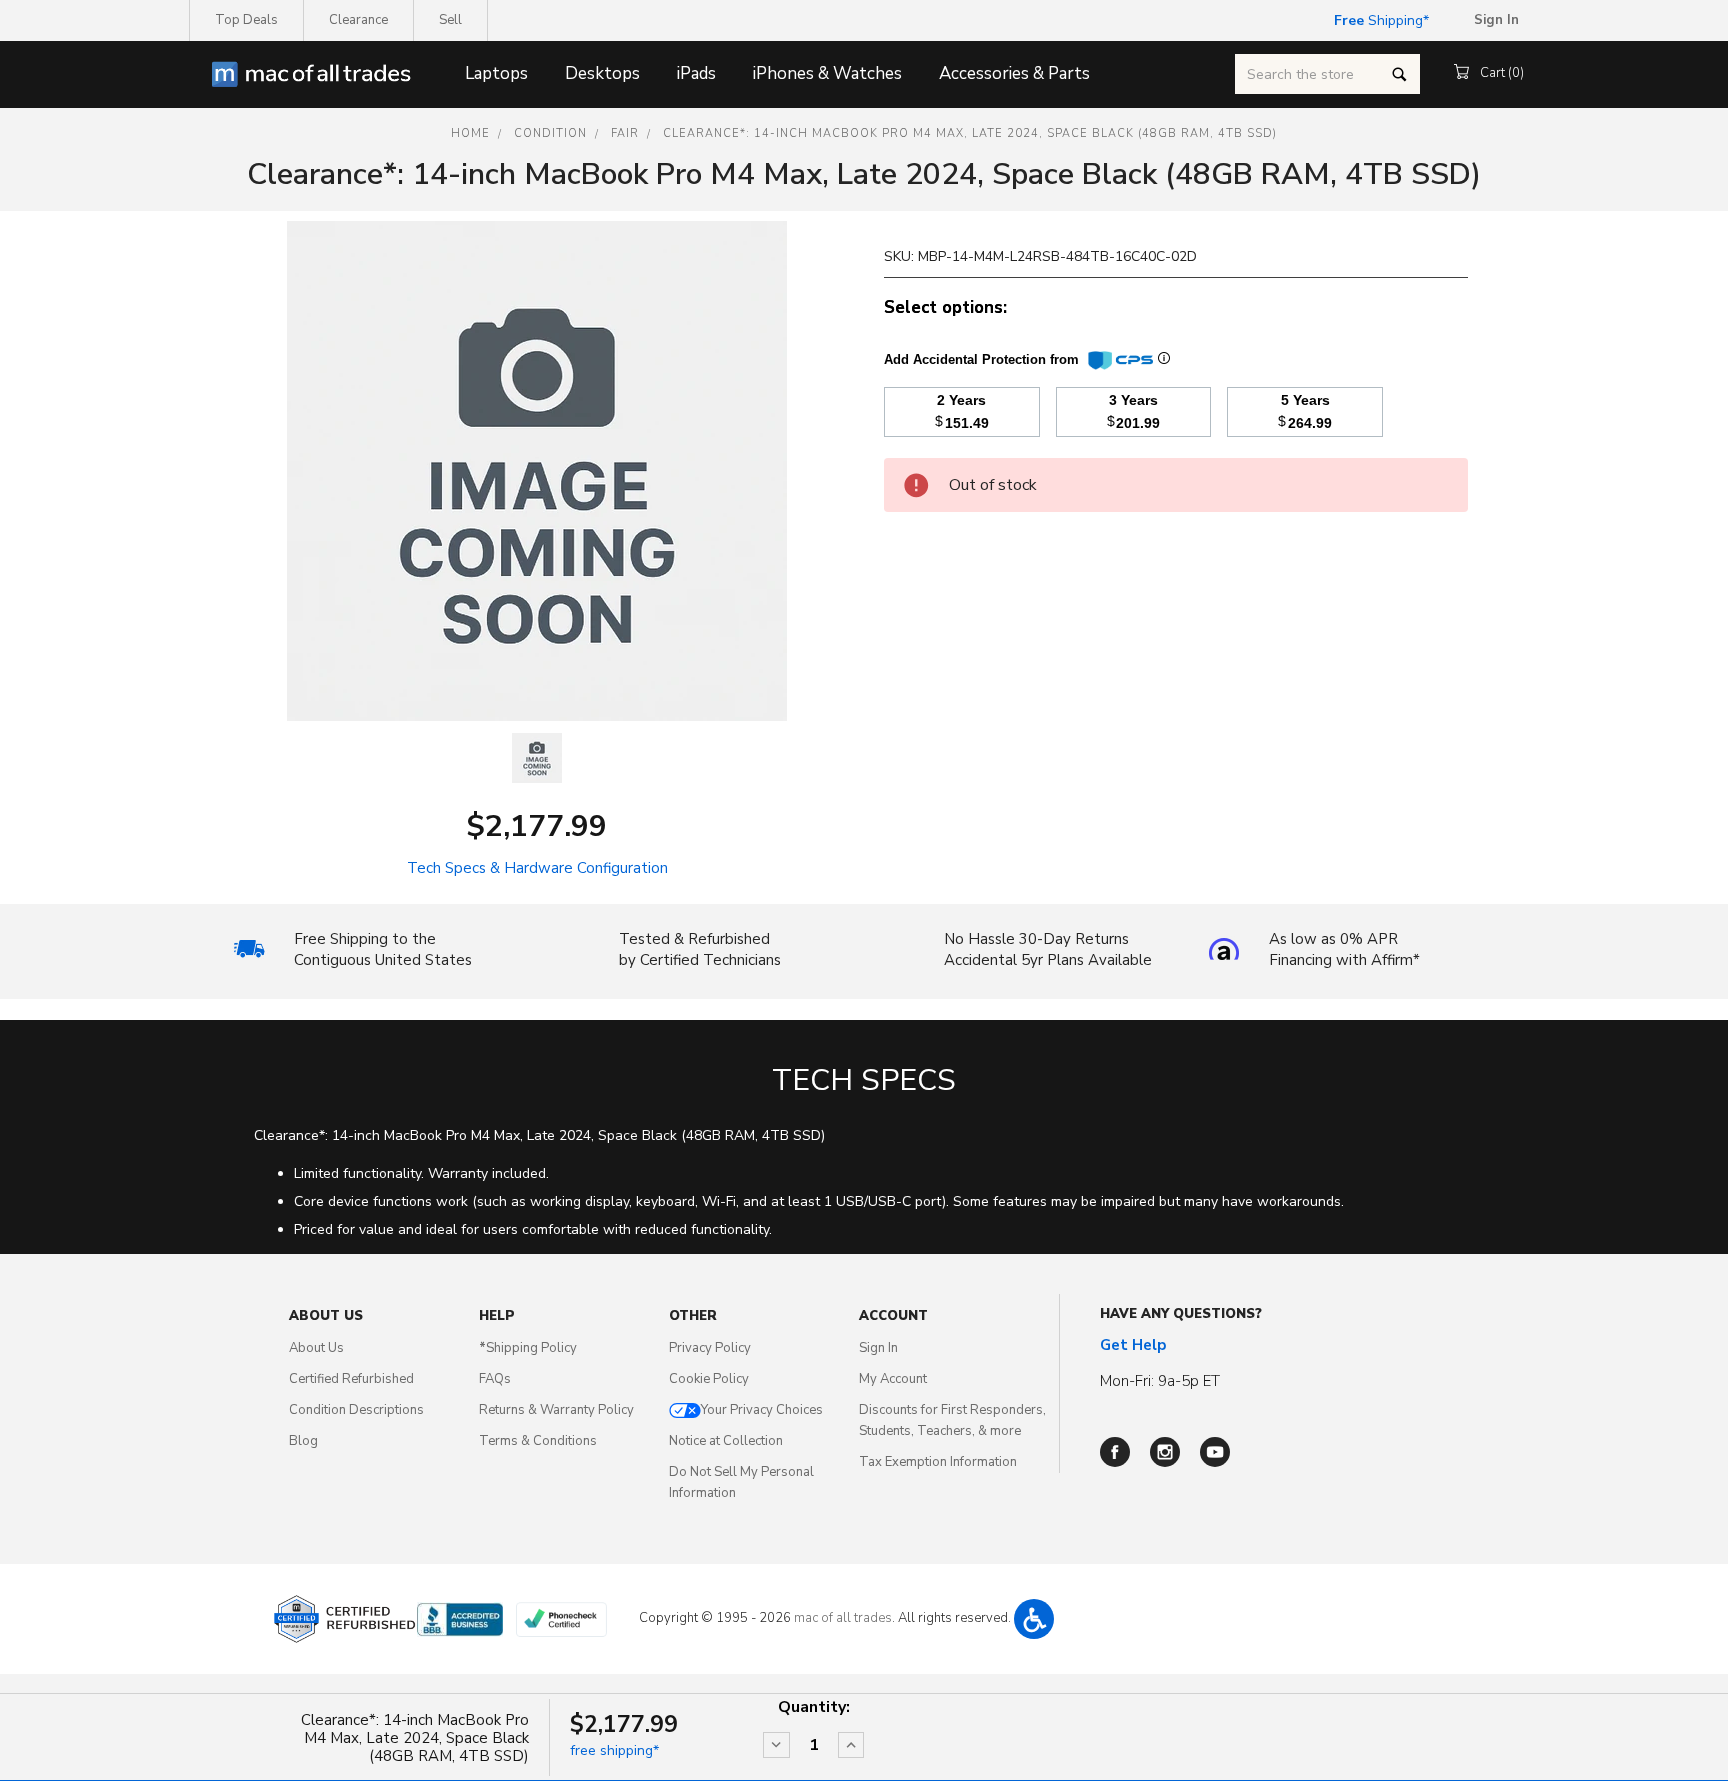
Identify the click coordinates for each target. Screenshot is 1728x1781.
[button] (1034, 1619)
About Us (316, 1348)
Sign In (878, 1348)
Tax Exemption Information (938, 1462)
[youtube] (1215, 1452)
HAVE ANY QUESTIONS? (1181, 1314)
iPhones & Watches (827, 73)
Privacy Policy (710, 1348)
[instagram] (1165, 1452)
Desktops (602, 73)
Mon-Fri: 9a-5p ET (1160, 1381)
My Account (893, 1379)
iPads (696, 73)
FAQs (495, 1379)
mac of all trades (843, 1618)
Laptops (496, 73)
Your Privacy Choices (762, 1410)
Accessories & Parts (1014, 73)
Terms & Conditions (538, 1441)
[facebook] (1115, 1452)
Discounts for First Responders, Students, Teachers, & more (952, 1420)
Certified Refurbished (351, 1379)
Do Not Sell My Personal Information (741, 1482)
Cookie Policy (709, 1379)
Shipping (1378, 20)
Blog (303, 1441)
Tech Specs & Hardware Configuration (537, 868)
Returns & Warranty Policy (556, 1410)
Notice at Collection (726, 1441)
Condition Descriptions (356, 1410)
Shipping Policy (528, 1348)
